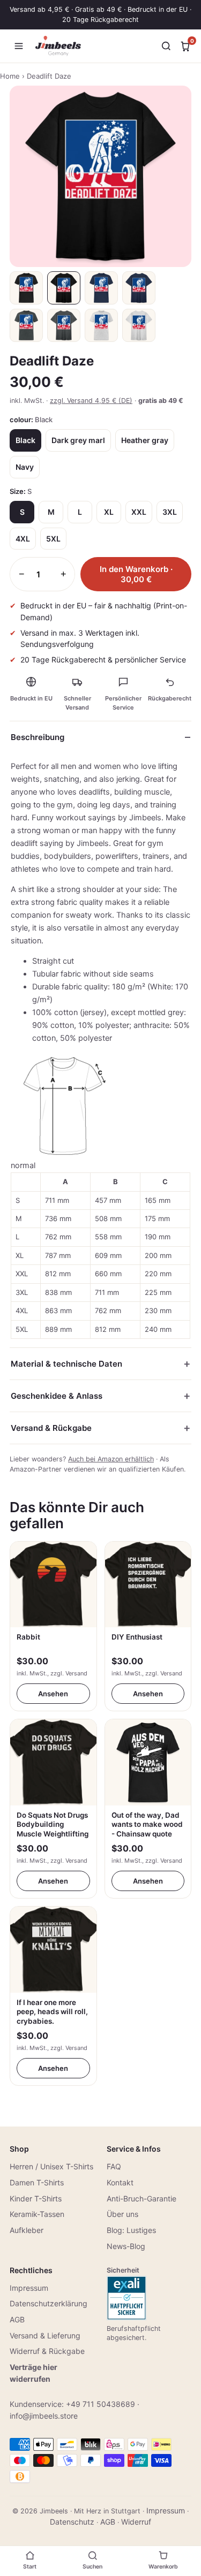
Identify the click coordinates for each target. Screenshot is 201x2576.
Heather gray (145, 440)
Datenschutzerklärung (49, 2303)
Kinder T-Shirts (36, 2198)
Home (10, 76)
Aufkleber (27, 2230)
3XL (170, 512)
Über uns (122, 2214)
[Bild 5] (26, 325)
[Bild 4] (139, 288)
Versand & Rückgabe (51, 1428)
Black (25, 440)
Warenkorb (163, 2567)
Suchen (92, 2567)
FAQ (114, 2166)
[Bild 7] (101, 325)
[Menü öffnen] (19, 46)
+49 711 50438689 (100, 2404)
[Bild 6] (64, 325)
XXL (139, 512)
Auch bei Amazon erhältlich (111, 1459)
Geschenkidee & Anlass (57, 1396)
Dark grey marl (78, 440)
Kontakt (120, 2182)
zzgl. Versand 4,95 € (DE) (91, 401)
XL (109, 512)
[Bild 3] (101, 288)
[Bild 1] (26, 288)
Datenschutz (72, 2522)
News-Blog (126, 2246)
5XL (53, 539)
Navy (25, 467)
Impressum (29, 2288)
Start (30, 2567)
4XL (23, 539)
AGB (17, 2319)
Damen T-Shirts (37, 2182)
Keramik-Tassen (37, 2214)
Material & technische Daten (66, 1364)
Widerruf (136, 2522)
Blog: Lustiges (131, 2230)
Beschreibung (38, 737)
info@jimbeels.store (44, 2416)
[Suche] (166, 46)
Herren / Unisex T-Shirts (51, 2166)
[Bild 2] (64, 288)
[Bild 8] (139, 325)
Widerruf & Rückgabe (47, 2351)
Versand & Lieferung (45, 2335)
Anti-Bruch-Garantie (142, 2198)
